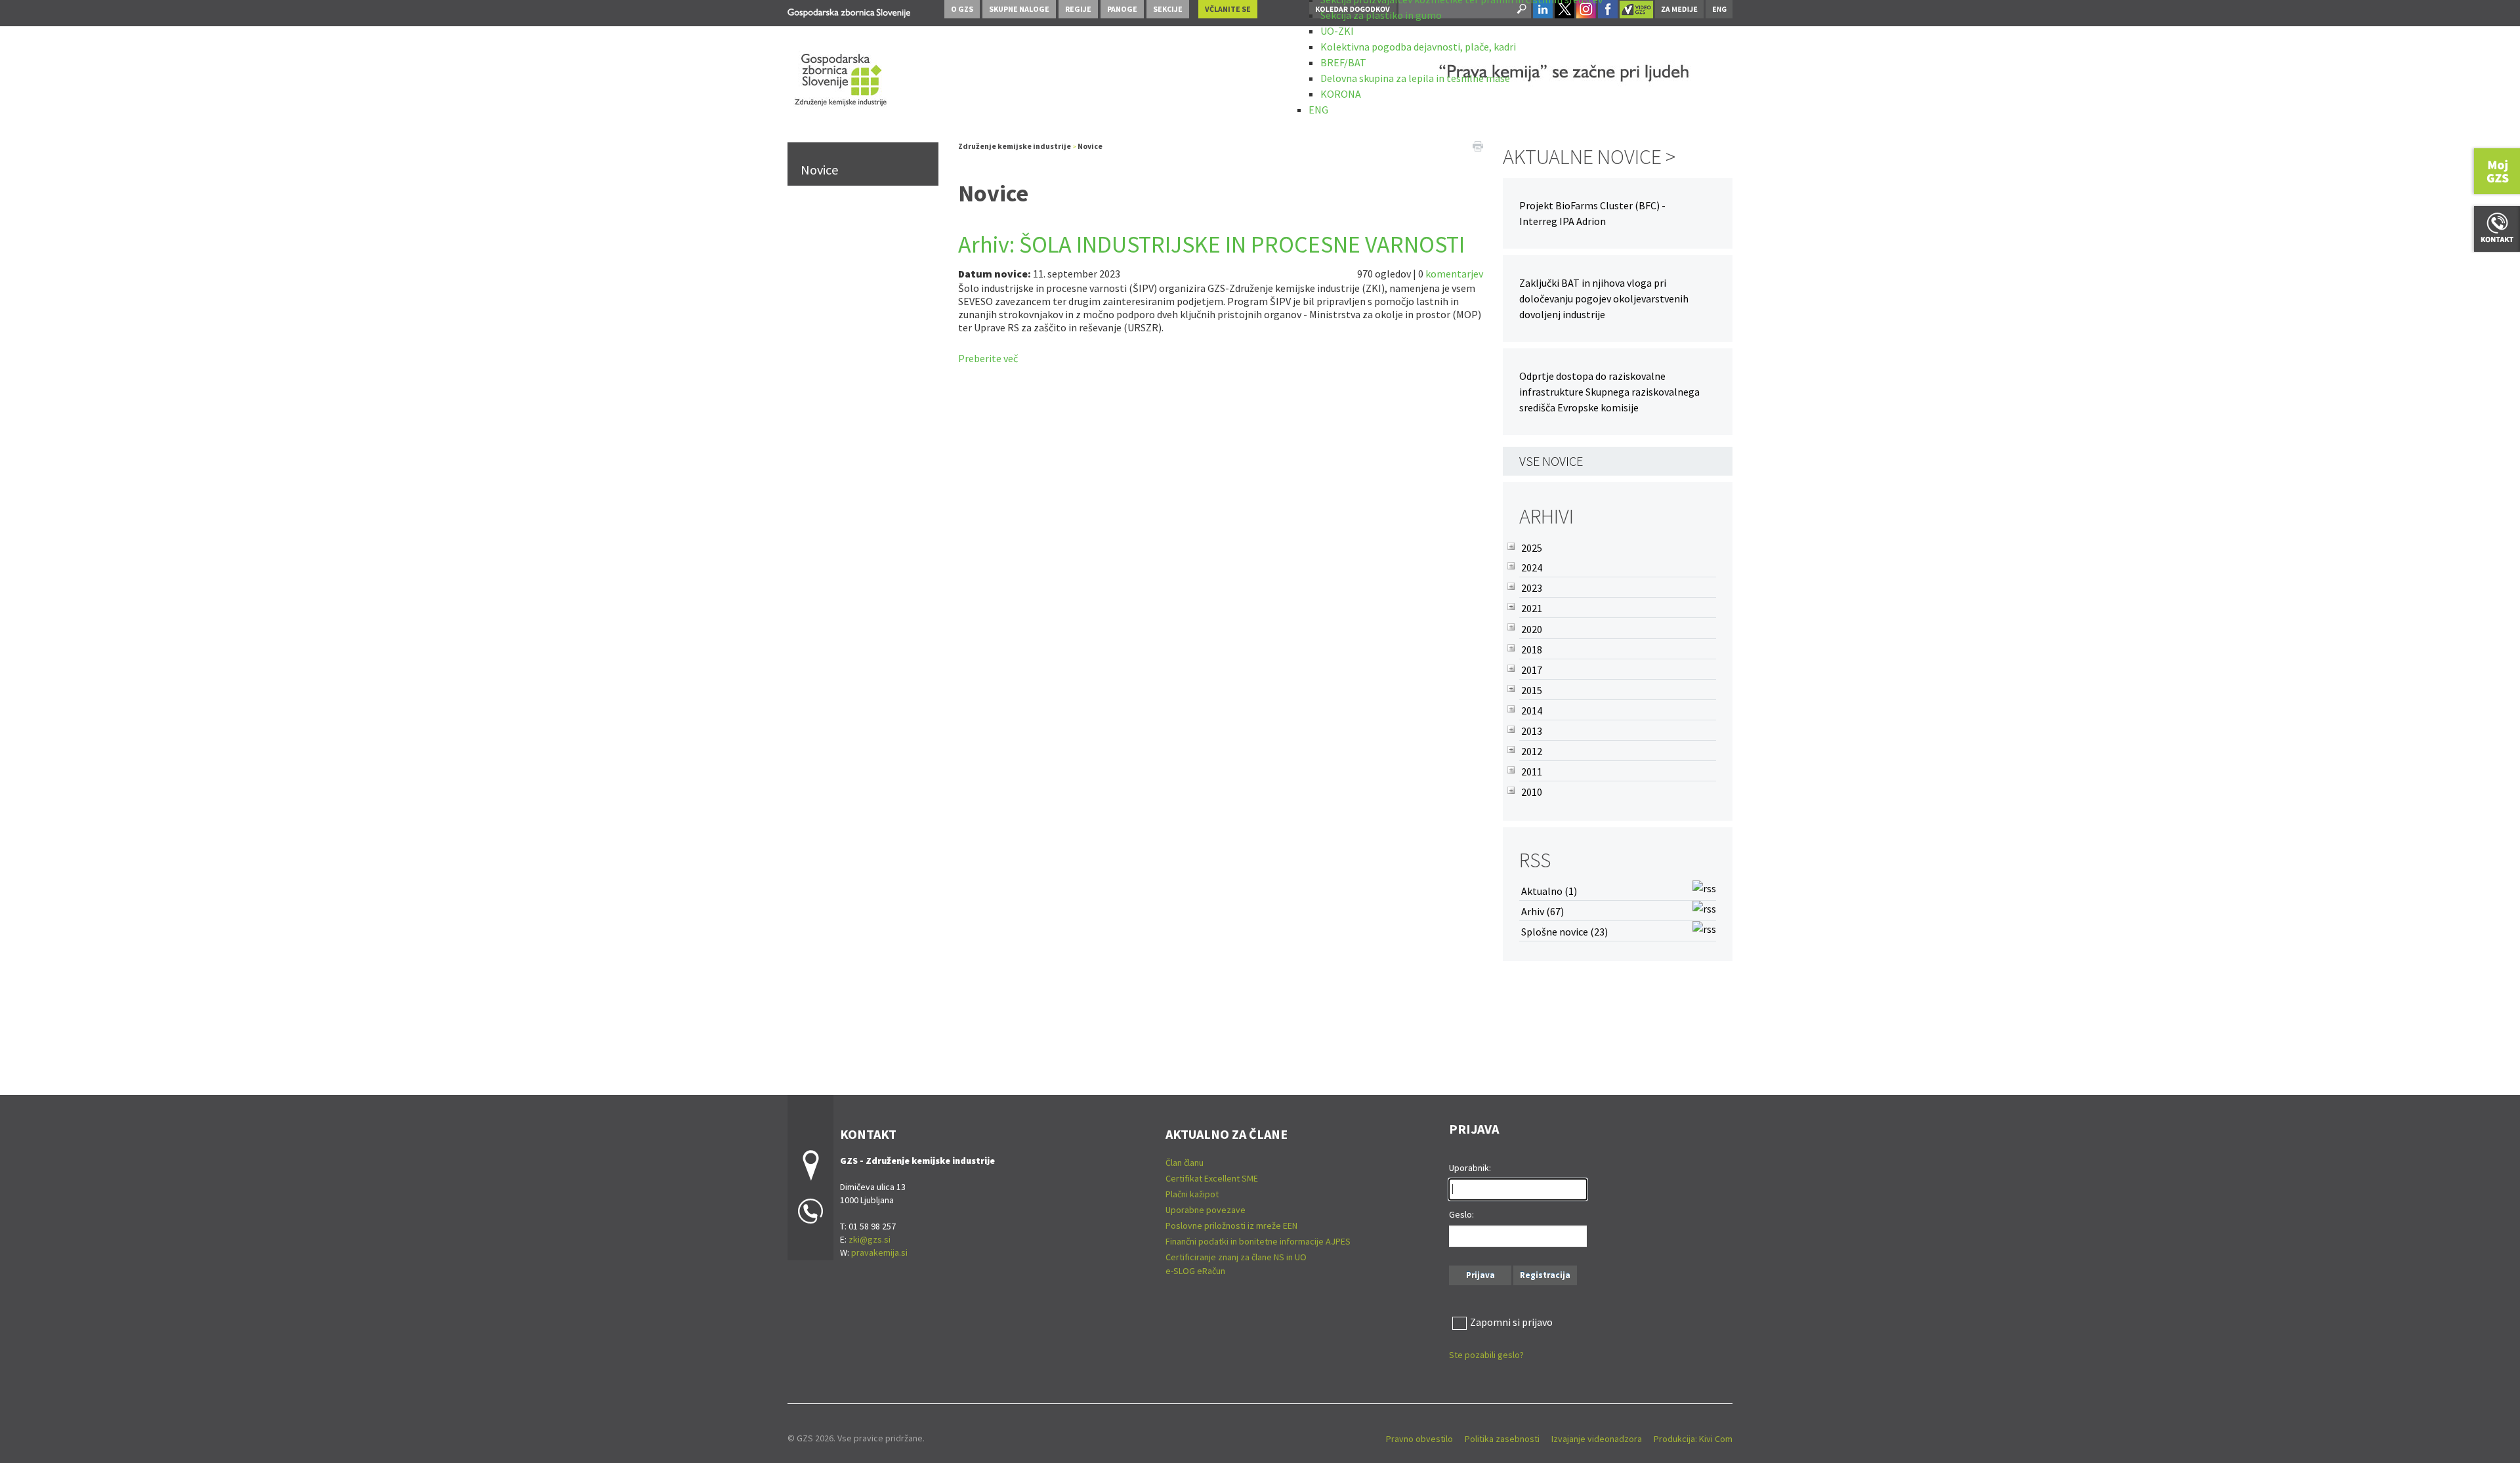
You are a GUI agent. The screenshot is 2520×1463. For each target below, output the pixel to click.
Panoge (1122, 9)
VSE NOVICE (1551, 461)
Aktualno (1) (1549, 891)
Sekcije (1168, 9)
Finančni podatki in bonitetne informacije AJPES (1258, 1241)
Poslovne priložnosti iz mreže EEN (1231, 1226)
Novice (819, 170)
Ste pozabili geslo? (1486, 1355)
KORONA (1341, 94)
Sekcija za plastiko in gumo (1381, 15)
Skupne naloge (1019, 9)
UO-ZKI (1337, 31)
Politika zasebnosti (1502, 1439)
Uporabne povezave (1206, 1210)
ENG (1318, 110)
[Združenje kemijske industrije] (849, 11)
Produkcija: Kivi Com (1693, 1439)
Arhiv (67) (1543, 911)
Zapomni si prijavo (1511, 1322)
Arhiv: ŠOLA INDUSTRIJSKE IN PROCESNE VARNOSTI (1211, 244)
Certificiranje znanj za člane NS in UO (1236, 1257)
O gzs (962, 9)
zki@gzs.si (870, 1239)
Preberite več (988, 358)
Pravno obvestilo (1419, 1439)
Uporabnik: (1470, 1168)
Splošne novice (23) (1564, 932)
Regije (1078, 9)
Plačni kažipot (1192, 1194)
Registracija (1545, 1275)
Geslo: (1461, 1214)
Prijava (1480, 1275)
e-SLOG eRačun (1195, 1271)
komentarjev (1454, 274)
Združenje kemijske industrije (1015, 146)
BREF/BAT (1343, 62)
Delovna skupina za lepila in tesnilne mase (1415, 78)
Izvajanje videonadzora (1597, 1439)
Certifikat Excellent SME (1212, 1178)
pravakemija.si (879, 1252)
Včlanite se (1228, 9)
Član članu (1185, 1163)
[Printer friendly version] (1478, 145)
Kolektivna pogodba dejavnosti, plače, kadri (1418, 47)
